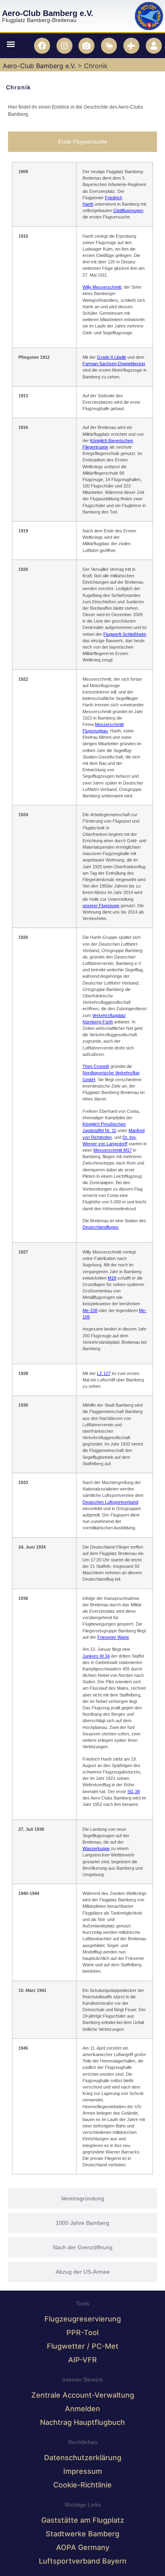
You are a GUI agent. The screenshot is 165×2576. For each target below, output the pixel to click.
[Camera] (87, 46)
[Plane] (131, 46)
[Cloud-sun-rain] (109, 46)
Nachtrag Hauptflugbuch (82, 2422)
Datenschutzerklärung (83, 2458)
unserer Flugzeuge (101, 906)
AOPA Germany (83, 2547)
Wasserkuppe (96, 1848)
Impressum (83, 2471)
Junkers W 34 (96, 1656)
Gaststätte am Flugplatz (83, 2520)
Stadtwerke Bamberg (82, 2534)
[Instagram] (64, 46)
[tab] (82, 142)
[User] (154, 46)
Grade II (112, 357)
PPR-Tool (82, 2332)
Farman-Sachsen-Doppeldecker (114, 364)
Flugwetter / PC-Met (83, 2346)
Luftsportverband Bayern (83, 2561)
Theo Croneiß (96, 1067)
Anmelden (82, 2409)
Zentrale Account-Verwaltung (83, 2395)
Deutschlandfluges (101, 1227)
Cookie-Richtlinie (82, 2485)
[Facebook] (42, 46)
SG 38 (134, 1791)
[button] (11, 44)
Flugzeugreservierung (83, 2319)
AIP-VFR (82, 2360)
